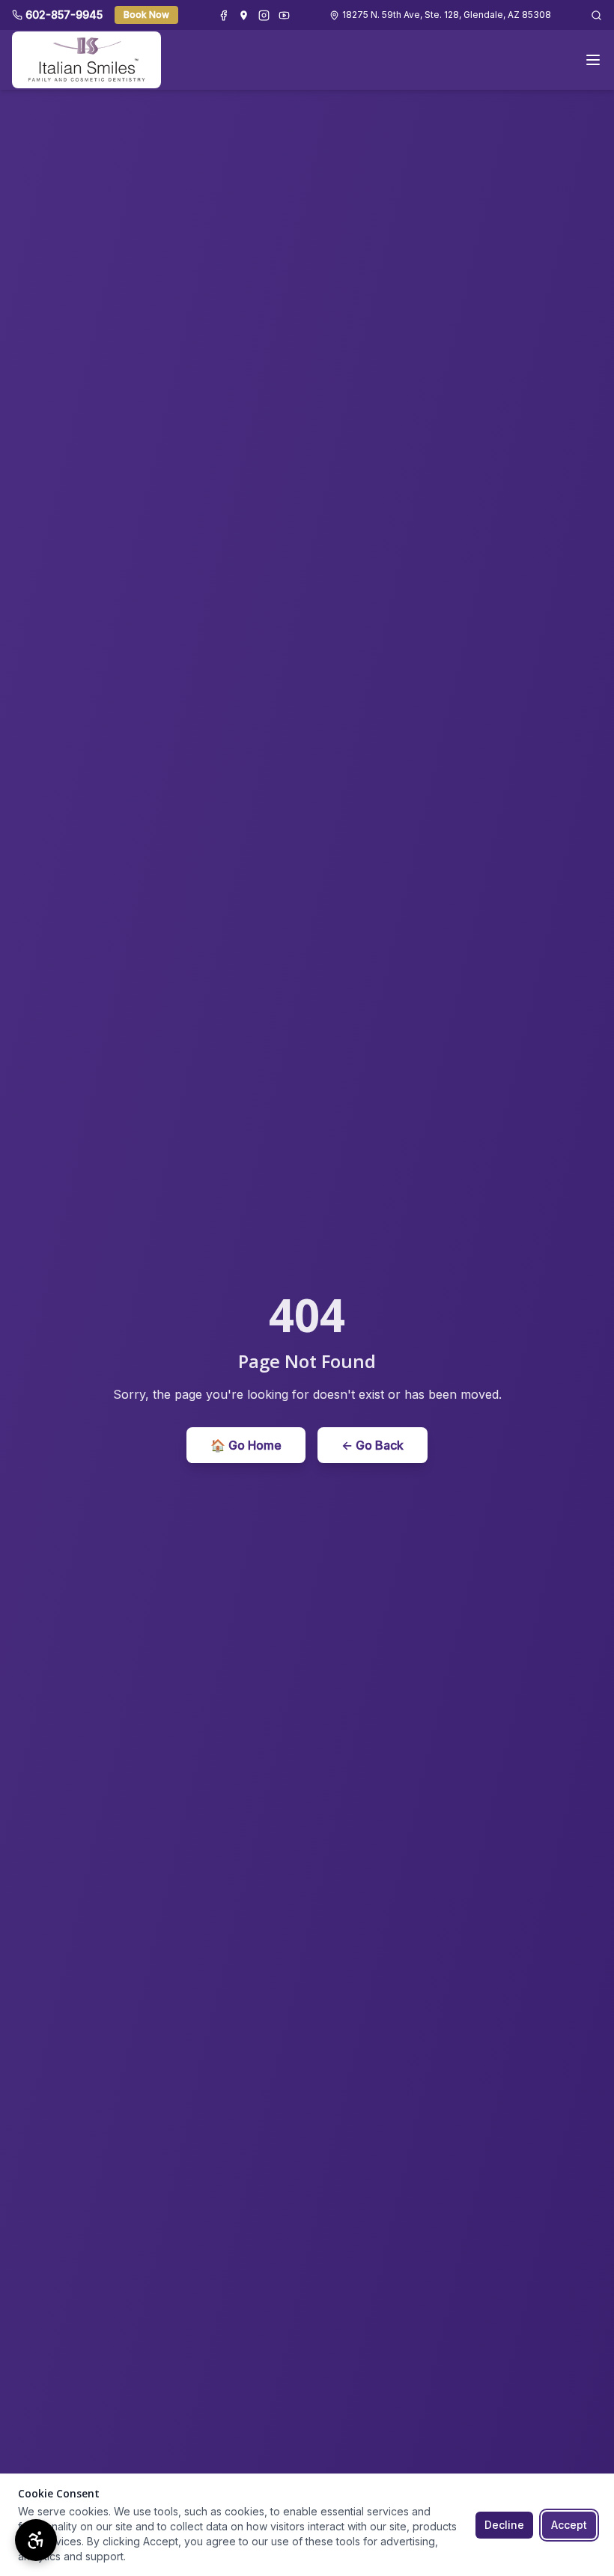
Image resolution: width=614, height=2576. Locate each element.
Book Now (146, 15)
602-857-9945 (64, 15)
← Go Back (373, 1445)
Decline (504, 2525)
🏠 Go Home (246, 1445)
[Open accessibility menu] (36, 2540)
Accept (569, 2525)
